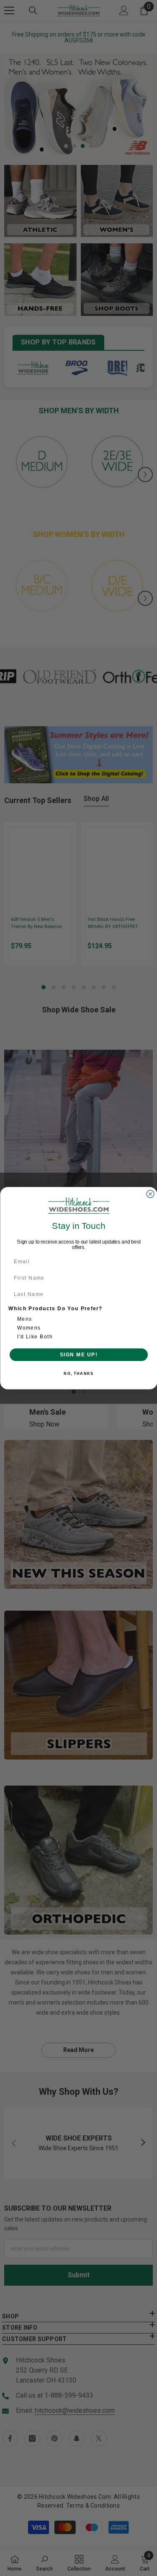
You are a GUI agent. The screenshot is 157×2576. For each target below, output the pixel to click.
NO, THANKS (78, 1373)
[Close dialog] (150, 1194)
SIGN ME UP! (78, 1354)
